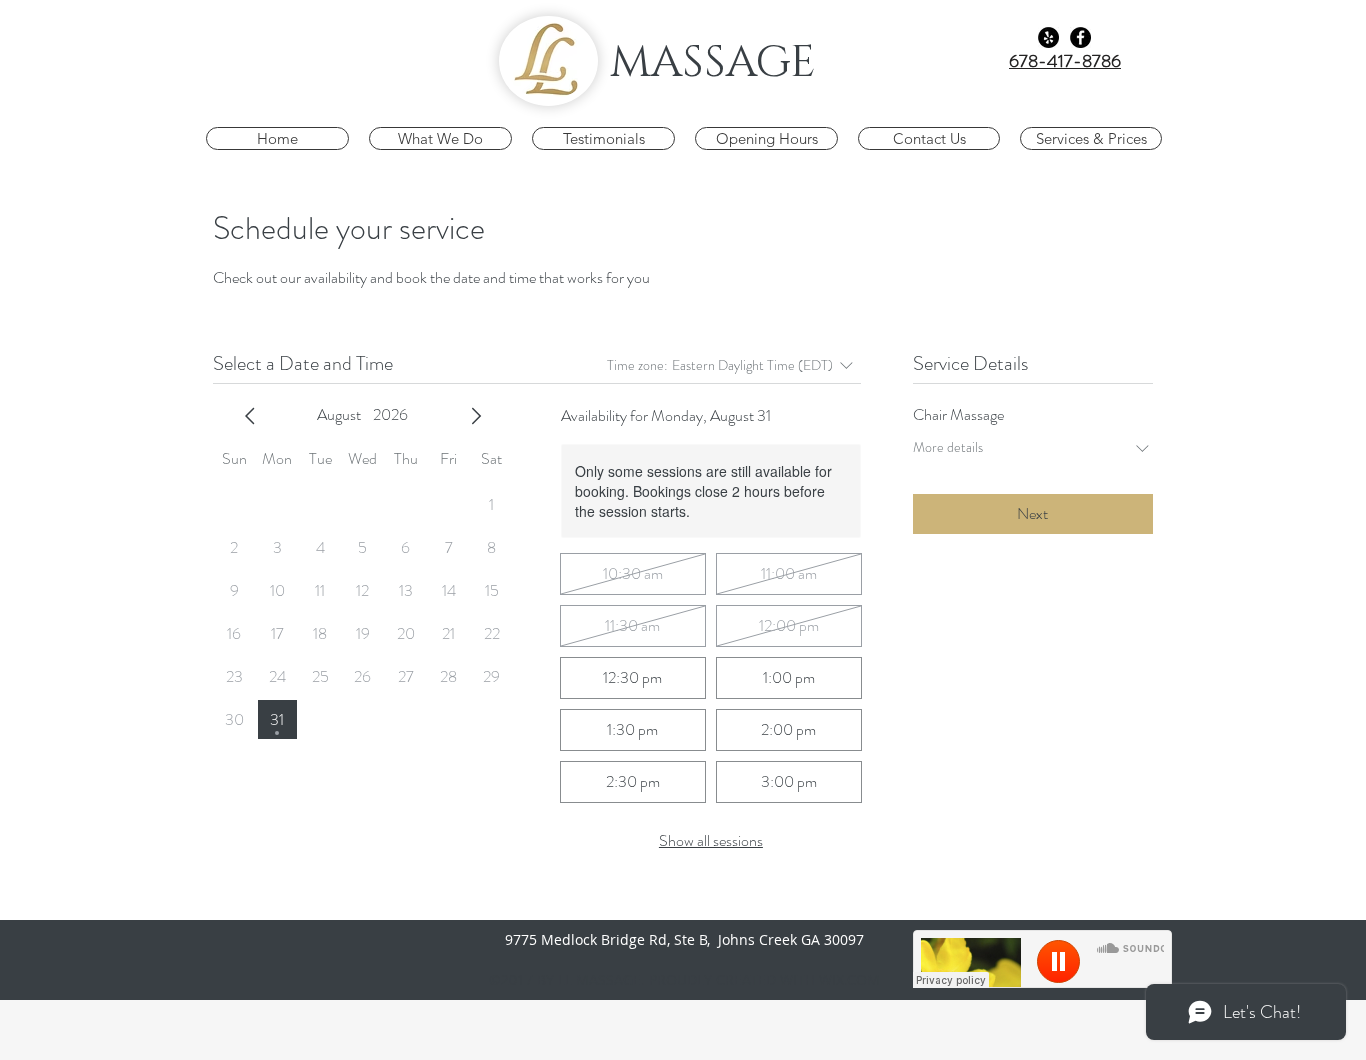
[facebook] (1080, 37)
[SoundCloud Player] (1042, 959)
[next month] (476, 416)
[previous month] (250, 416)
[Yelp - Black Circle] (1048, 37)
